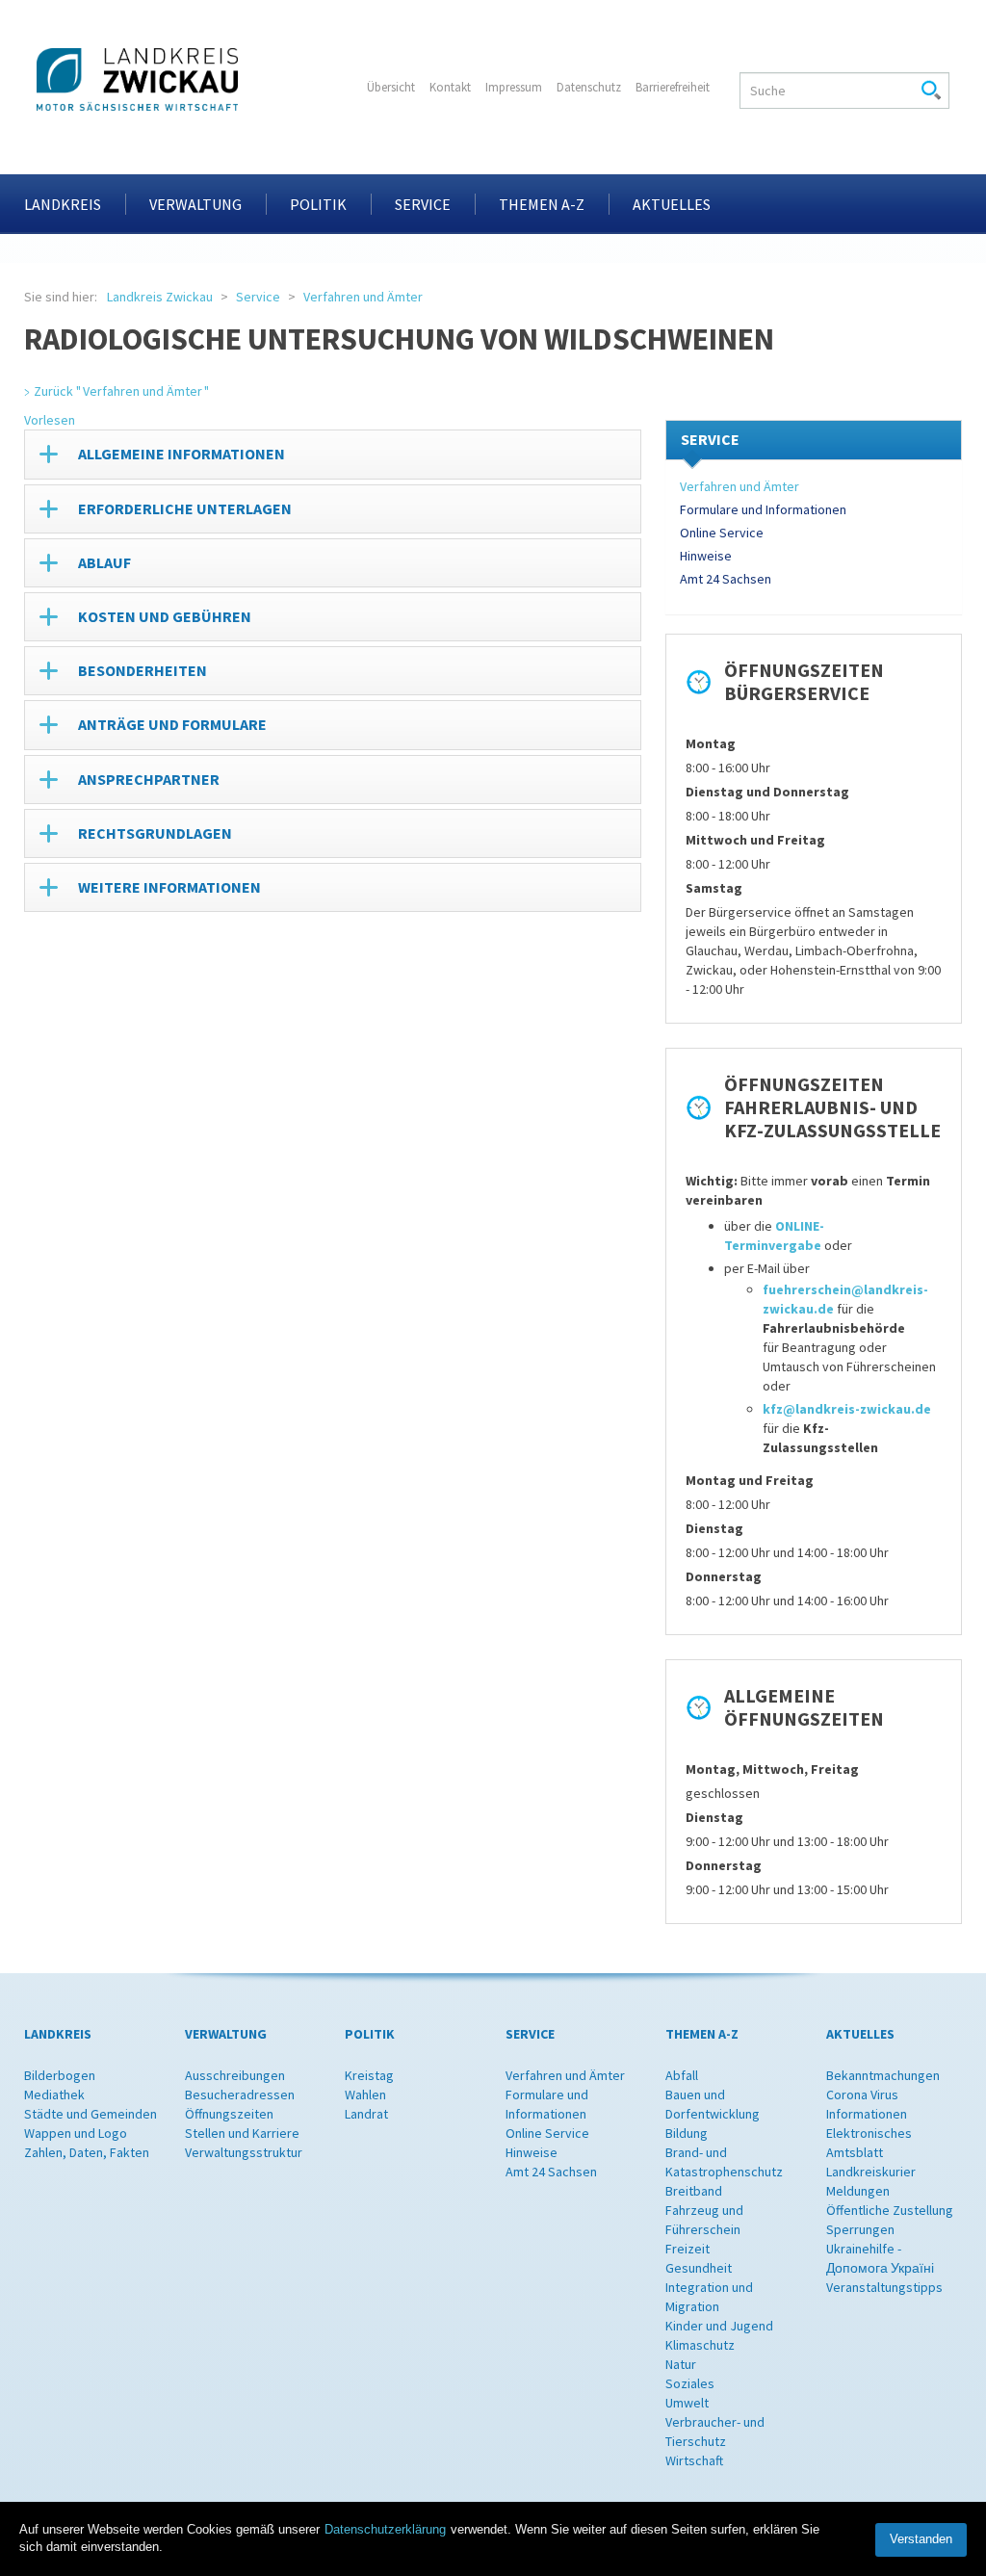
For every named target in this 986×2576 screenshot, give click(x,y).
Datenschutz (589, 87)
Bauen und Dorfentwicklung (713, 2104)
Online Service (722, 533)
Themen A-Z (542, 204)
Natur (681, 2364)
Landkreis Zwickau (160, 297)
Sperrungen (860, 2229)
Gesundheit (699, 2268)
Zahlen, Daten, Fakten (87, 2152)
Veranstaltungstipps (884, 2287)
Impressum (514, 87)
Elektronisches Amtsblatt (869, 2143)
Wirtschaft (694, 2460)
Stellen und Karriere (242, 2133)
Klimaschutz (700, 2345)
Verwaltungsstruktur (244, 2152)
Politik (318, 204)
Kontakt (450, 87)
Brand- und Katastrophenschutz (724, 2162)
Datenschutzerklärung (385, 2529)
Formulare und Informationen (763, 509)
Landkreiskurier (871, 2172)
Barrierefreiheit (673, 87)
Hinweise (706, 556)
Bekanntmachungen (883, 2075)
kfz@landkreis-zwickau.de (847, 1409)
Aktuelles (672, 204)
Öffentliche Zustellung (890, 2210)
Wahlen (365, 2095)
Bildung (687, 2133)
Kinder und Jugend (719, 2326)
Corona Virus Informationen (867, 2104)
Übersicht (391, 87)
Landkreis (63, 204)
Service (423, 204)
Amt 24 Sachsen (726, 579)
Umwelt (687, 2403)
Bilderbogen (60, 2075)
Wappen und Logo (76, 2133)
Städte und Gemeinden (91, 2114)
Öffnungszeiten (229, 2114)
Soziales (690, 2383)
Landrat (366, 2114)
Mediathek (54, 2095)
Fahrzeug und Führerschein (704, 2220)
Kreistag (369, 2075)
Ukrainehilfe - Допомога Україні (880, 2258)
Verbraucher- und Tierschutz (715, 2432)
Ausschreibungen (235, 2075)
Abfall (682, 2075)
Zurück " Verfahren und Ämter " (121, 391)
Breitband (694, 2191)
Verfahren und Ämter (363, 297)
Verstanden (921, 2539)
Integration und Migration (709, 2297)
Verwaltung (195, 204)
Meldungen (858, 2191)
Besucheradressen (240, 2095)
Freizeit (688, 2249)
